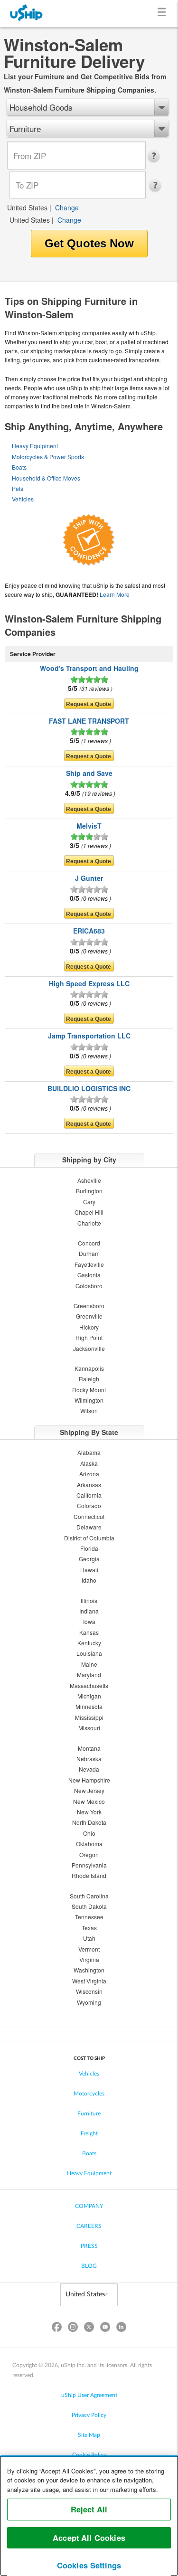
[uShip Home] (27, 14)
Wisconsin (89, 1991)
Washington (89, 1970)
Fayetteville (89, 1264)
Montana (89, 1748)
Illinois (89, 1600)
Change (67, 208)
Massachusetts (89, 1685)
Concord (89, 1243)
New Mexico (89, 1801)
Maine (89, 1664)
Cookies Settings (89, 2565)
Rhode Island (89, 1875)
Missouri (89, 1728)
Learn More (115, 594)
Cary (89, 1202)
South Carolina (89, 1896)
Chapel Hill (89, 1212)
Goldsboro (89, 1286)
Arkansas (89, 1485)
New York (89, 1812)
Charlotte (89, 1223)
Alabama (89, 1452)
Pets (18, 488)
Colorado (89, 1505)
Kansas (89, 1632)
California (89, 1495)
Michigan (89, 1696)
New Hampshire (89, 1780)
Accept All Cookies (89, 2538)
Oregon (89, 1854)
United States (27, 208)
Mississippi (89, 1717)
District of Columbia (89, 1538)
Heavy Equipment (35, 446)
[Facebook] (56, 2329)
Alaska (89, 1463)
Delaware (89, 1527)
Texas (89, 1928)
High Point (89, 1337)
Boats (19, 467)
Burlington (89, 1191)
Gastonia (89, 1275)
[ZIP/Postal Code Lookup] (156, 156)
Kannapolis (89, 1368)
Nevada (89, 1769)
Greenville (89, 1316)
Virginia (89, 1959)
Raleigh (89, 1379)
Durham (89, 1253)
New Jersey (89, 1790)
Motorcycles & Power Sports (48, 457)
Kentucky (89, 1643)
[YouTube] (105, 2329)
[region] (89, 2516)
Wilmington (89, 1400)
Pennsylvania (89, 1865)
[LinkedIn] (122, 2329)
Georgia (89, 1559)
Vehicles (23, 499)
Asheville (89, 1180)
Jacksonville (89, 1348)
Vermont (89, 1949)
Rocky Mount (89, 1390)
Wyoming (89, 2002)
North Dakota (89, 1822)
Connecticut (89, 1516)
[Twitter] (89, 2329)
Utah (89, 1938)
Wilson (89, 1411)
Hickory (89, 1327)
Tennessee (89, 1917)
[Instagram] (73, 2329)
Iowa (89, 1621)
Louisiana (89, 1653)
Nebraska (89, 1759)
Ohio (89, 1833)
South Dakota (89, 1906)
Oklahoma (89, 1844)
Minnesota (89, 1706)
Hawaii (89, 1570)
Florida (89, 1548)
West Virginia (89, 1981)
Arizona (89, 1474)
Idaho (89, 1580)
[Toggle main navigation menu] (164, 14)
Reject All (89, 2509)
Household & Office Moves (46, 478)
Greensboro (89, 1306)
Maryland (89, 1675)
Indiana (89, 1611)
